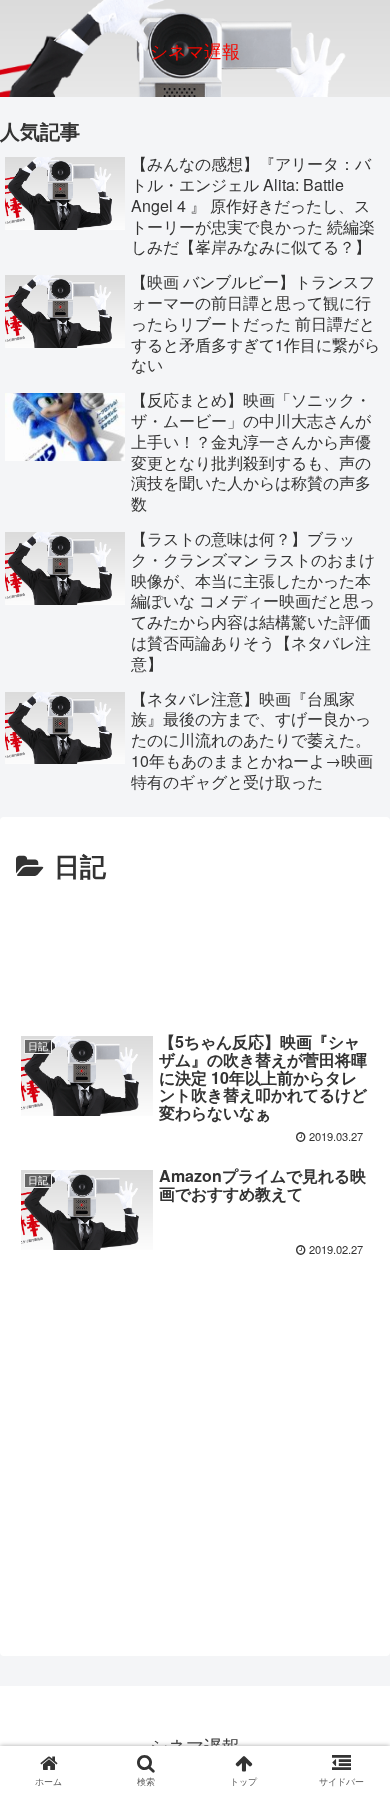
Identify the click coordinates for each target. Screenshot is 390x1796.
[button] (353, 1697)
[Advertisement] (195, 949)
